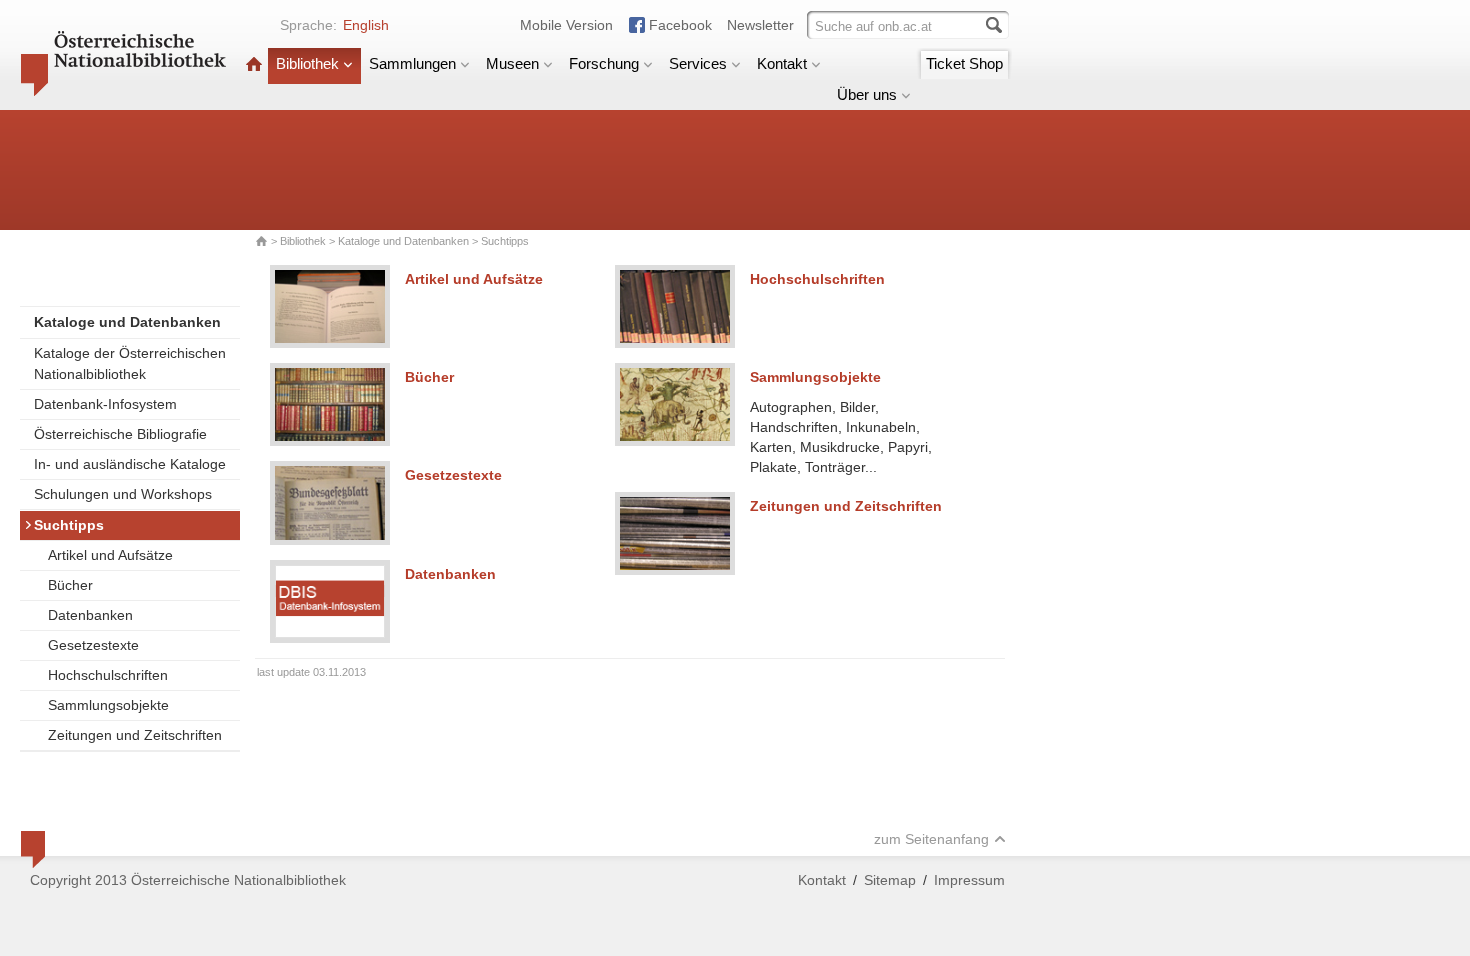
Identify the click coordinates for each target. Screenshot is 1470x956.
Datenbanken (90, 615)
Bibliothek (307, 63)
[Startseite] (254, 63)
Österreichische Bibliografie (120, 434)
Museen (512, 63)
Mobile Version (566, 25)
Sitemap (890, 880)
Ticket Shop (964, 63)
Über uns (867, 94)
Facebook (680, 25)
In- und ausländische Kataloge (130, 464)
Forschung (604, 63)
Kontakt (782, 63)
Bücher (70, 585)
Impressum (969, 880)
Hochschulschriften (108, 675)
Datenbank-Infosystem (105, 404)
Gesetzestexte (93, 645)
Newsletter (760, 25)
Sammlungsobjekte (108, 705)
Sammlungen (412, 63)
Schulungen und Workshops (123, 494)
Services (698, 63)
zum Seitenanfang (931, 839)
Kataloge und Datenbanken (403, 241)
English (366, 25)
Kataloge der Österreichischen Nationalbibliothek (130, 363)
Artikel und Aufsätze (110, 555)
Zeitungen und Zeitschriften (135, 735)
